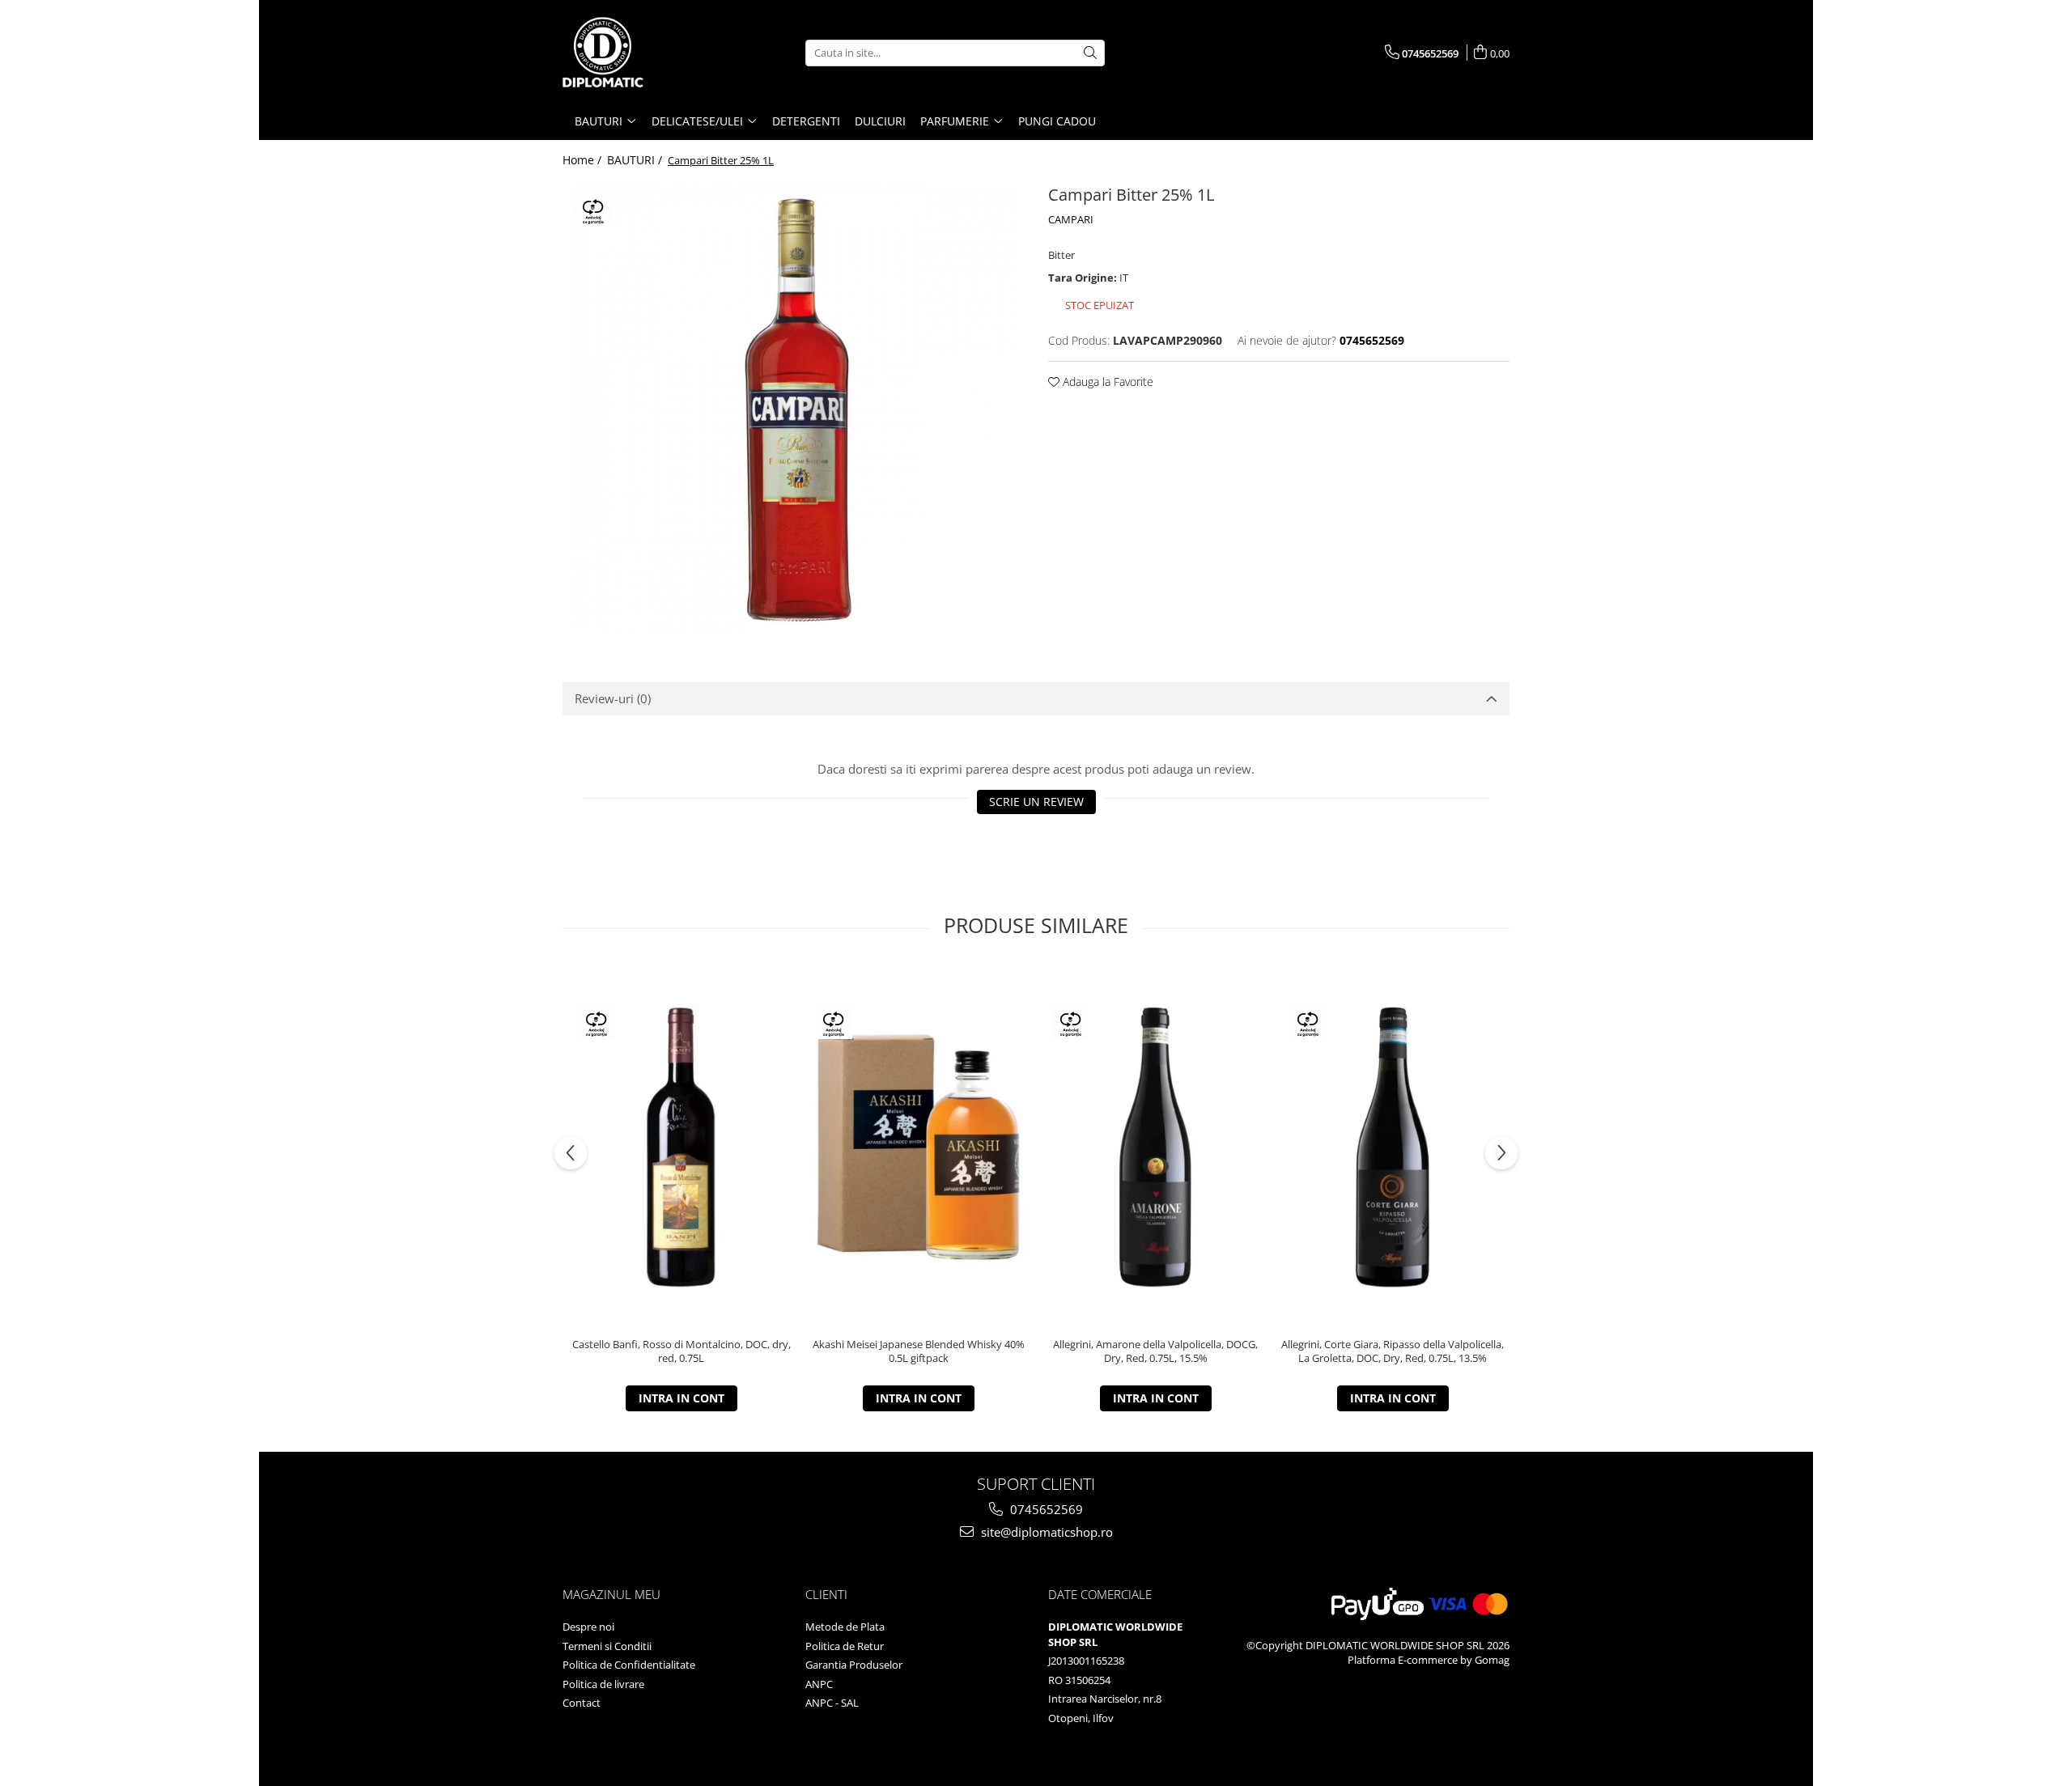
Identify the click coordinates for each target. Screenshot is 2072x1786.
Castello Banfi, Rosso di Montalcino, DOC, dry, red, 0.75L (681, 1351)
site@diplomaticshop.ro (1045, 1532)
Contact (582, 1703)
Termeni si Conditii (607, 1646)
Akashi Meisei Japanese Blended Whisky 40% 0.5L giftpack (919, 1351)
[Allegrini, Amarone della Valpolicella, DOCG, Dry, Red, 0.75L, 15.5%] (1155, 1147)
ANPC (819, 1684)
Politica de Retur (845, 1646)
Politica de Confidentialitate (629, 1665)
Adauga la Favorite (1106, 382)
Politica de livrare (603, 1684)
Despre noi (588, 1627)
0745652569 (1045, 1509)
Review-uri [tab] (613, 698)
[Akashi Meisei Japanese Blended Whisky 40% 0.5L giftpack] (918, 1147)
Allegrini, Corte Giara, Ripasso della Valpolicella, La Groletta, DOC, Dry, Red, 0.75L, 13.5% (1393, 1351)
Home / (584, 160)
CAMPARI (1071, 219)
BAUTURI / (636, 160)
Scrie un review (1036, 802)
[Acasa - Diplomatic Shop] (643, 53)
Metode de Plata (845, 1627)
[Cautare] (1090, 53)
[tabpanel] (793, 407)
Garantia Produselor (854, 1665)
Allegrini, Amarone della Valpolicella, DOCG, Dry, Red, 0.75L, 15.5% (1155, 1351)
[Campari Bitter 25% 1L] (793, 407)
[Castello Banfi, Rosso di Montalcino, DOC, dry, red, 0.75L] (681, 1147)
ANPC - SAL (832, 1703)
